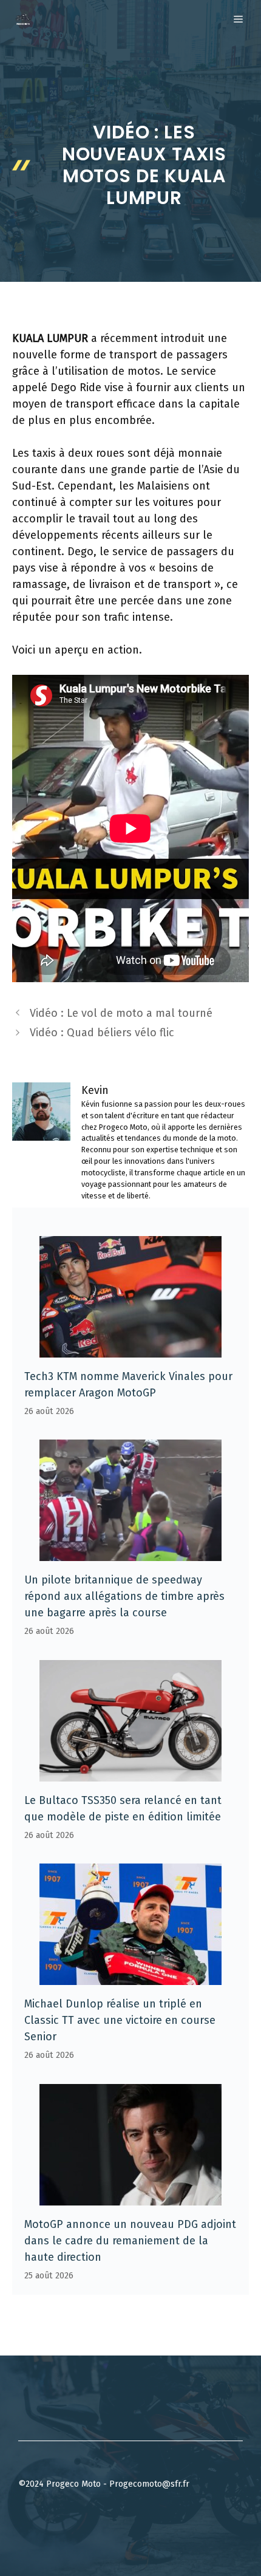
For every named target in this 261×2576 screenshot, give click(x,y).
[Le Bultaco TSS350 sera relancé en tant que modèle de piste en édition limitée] (130, 1773)
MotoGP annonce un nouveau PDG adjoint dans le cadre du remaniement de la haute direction (130, 2241)
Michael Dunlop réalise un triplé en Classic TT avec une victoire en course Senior (120, 2020)
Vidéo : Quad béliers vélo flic (102, 1033)
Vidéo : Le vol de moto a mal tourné (121, 1013)
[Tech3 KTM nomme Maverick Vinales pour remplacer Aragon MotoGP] (130, 1349)
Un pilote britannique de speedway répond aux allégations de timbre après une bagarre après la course (124, 1596)
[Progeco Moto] (23, 19)
